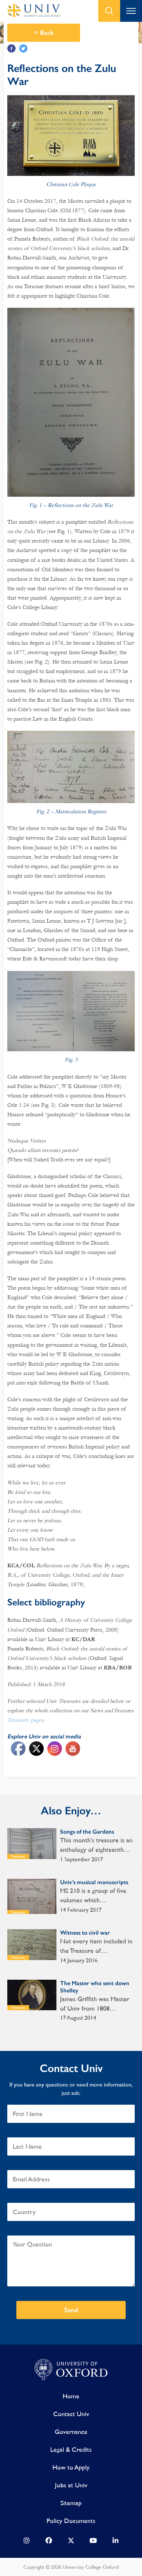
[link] (27, 2542)
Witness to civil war (85, 1933)
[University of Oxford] (71, 2370)
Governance (71, 2432)
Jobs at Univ (71, 2485)
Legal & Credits (71, 2449)
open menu (131, 11)
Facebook (11, 49)
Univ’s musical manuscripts (94, 1882)
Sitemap (71, 2503)
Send (71, 2310)
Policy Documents (71, 2521)
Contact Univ (71, 2414)
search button (109, 11)
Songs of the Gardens (87, 1832)
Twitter (23, 49)
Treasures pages (25, 1720)
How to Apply (71, 2467)
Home (71, 2396)
